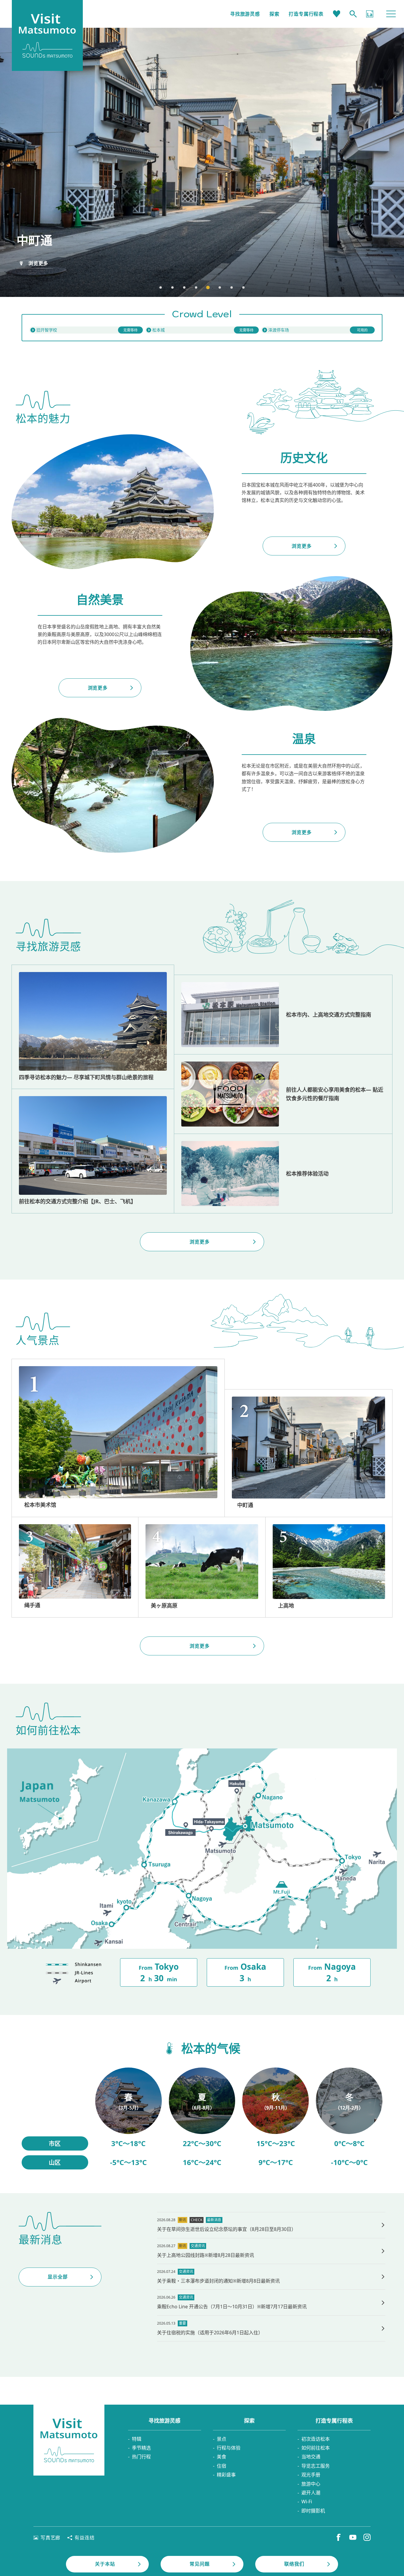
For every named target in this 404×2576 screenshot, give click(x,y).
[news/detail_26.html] (271, 2302)
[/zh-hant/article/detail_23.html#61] (129, 2119)
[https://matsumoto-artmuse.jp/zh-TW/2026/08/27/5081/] (271, 2225)
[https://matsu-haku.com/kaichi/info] (86, 330)
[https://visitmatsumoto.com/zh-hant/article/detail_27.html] (283, 1015)
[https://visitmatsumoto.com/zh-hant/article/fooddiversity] (283, 1094)
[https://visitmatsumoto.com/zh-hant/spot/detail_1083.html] (75, 1567)
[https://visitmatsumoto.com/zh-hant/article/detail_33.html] (93, 1151)
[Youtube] (353, 2537)
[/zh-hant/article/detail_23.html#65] (349, 2119)
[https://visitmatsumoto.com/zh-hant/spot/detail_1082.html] (308, 1453)
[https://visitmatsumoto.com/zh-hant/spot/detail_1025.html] (329, 1567)
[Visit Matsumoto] (69, 2440)
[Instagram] (367, 2537)
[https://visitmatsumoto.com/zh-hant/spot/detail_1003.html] (118, 1438)
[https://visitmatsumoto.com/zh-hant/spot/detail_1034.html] (202, 1567)
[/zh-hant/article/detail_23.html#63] (275, 2119)
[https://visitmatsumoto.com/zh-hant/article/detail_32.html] (283, 1174)
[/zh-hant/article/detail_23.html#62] (202, 2119)
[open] (202, 330)
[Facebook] (339, 2537)
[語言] (370, 14)
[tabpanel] (202, 162)
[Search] (353, 14)
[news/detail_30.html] (271, 2277)
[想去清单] (337, 14)
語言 (370, 14)
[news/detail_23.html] (271, 2328)
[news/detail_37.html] (271, 2251)
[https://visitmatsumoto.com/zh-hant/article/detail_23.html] (93, 1027)
